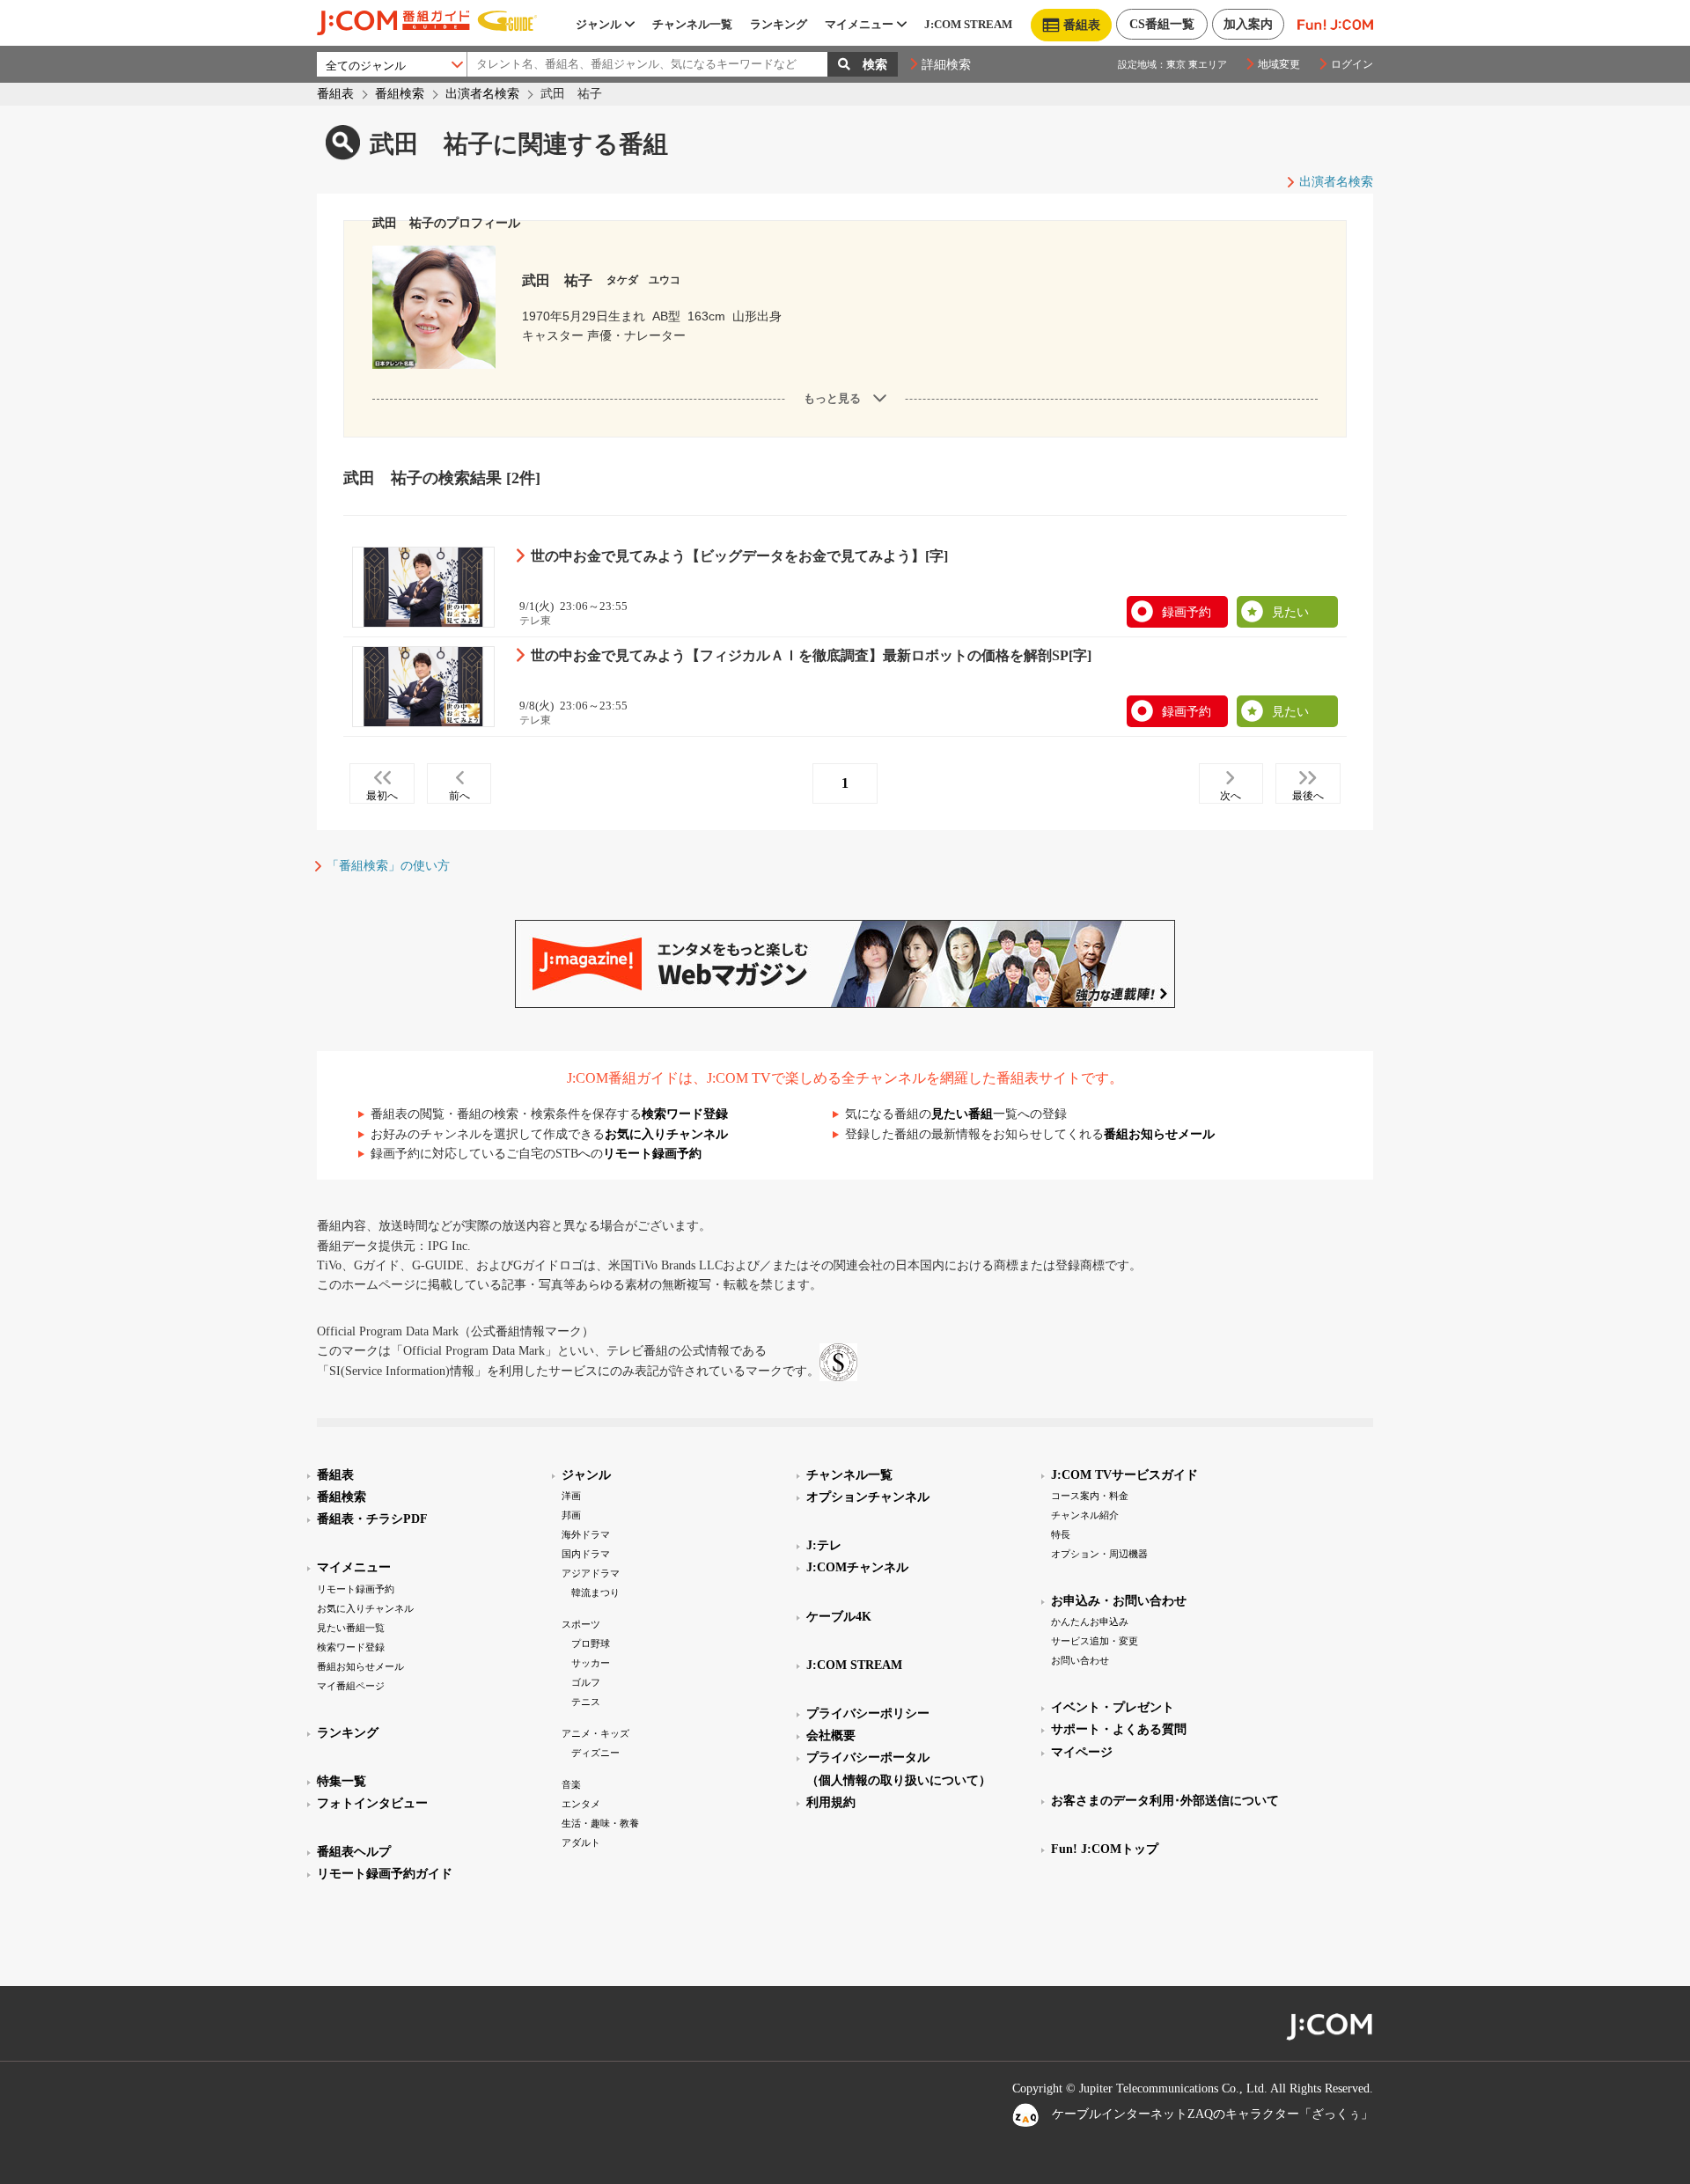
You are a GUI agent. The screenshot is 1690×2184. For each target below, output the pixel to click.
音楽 (571, 1784)
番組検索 (400, 94)
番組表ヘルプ (354, 1852)
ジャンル (599, 24)
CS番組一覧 (1162, 24)
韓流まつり (595, 1592)
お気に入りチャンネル (666, 1134)
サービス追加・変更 (1095, 1641)
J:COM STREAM (968, 24)
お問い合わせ (1080, 1660)
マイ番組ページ (351, 1686)
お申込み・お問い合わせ (1119, 1601)
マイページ (1082, 1752)
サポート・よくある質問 (1119, 1729)
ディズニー (595, 1753)
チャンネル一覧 (692, 24)
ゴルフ (586, 1682)
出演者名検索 (482, 94)
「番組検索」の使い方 (388, 866)
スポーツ (581, 1624)
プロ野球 (591, 1644)
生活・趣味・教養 (600, 1823)
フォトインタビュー (372, 1803)
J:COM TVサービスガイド (1124, 1475)
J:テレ (824, 1545)
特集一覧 (342, 1781)
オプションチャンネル (868, 1497)
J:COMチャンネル (857, 1567)
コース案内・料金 (1090, 1496)
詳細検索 (946, 65)
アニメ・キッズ (595, 1733)
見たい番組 (962, 1114)
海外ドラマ (586, 1534)
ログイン (1352, 64)
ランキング (779, 24)
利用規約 (831, 1802)
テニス (586, 1702)
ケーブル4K (839, 1617)
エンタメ (581, 1804)
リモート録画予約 (652, 1154)
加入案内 (1248, 24)
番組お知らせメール (1159, 1134)
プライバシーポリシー (868, 1713)
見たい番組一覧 (351, 1628)
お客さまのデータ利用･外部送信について (1165, 1801)
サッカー (591, 1663)
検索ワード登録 (685, 1114)
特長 (1061, 1534)
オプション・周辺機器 (1099, 1554)
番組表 (335, 94)
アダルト (581, 1842)
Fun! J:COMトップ (1105, 1849)
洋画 (571, 1496)
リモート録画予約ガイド (385, 1874)
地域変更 (1279, 64)
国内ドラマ (586, 1554)
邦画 (571, 1515)
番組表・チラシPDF (372, 1519)
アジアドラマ (591, 1573)
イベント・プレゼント (1113, 1707)
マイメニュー (859, 24)
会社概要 (831, 1735)
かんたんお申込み (1090, 1621)
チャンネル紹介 (1085, 1515)
